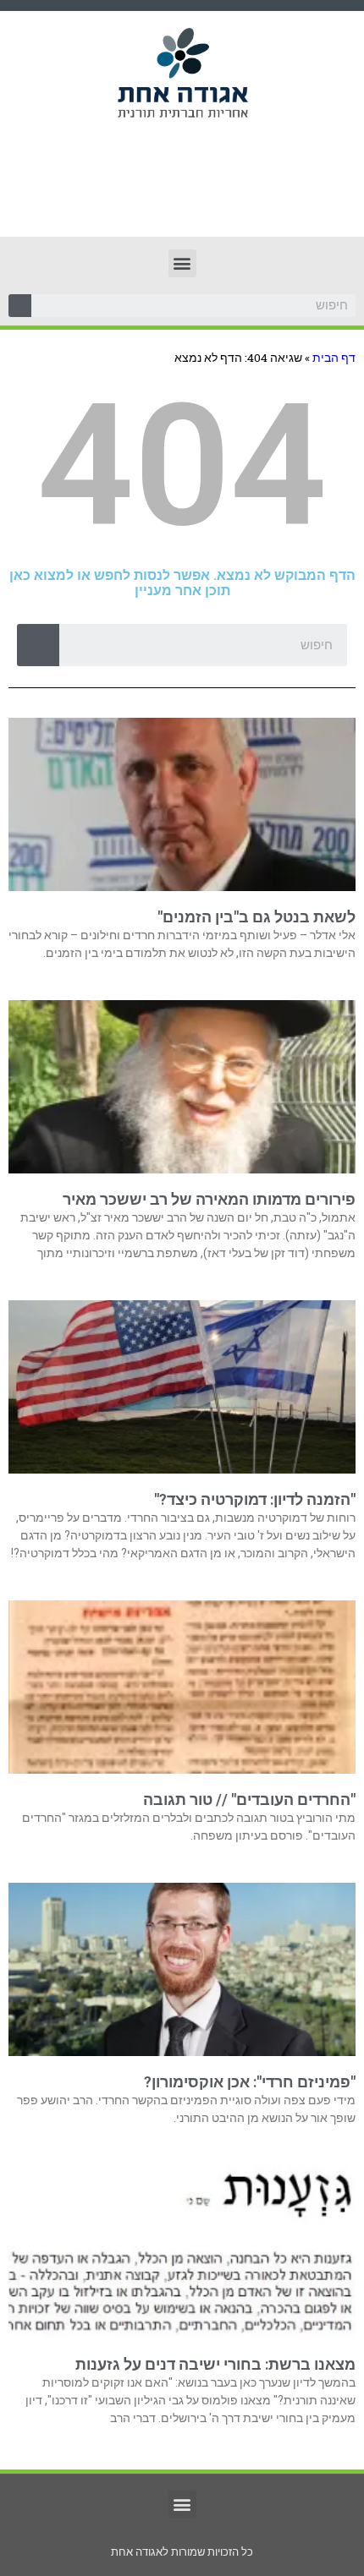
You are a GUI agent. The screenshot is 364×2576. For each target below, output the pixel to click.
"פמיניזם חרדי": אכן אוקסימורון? (250, 2082)
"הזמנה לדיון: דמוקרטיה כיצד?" (255, 1499)
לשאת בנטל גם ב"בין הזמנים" (256, 917)
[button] (182, 263)
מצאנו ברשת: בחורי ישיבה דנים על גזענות (215, 2364)
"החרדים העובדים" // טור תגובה (249, 1799)
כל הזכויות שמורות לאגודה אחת (182, 2552)
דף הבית (334, 358)
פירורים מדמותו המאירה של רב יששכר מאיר (209, 1199)
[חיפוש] (20, 306)
